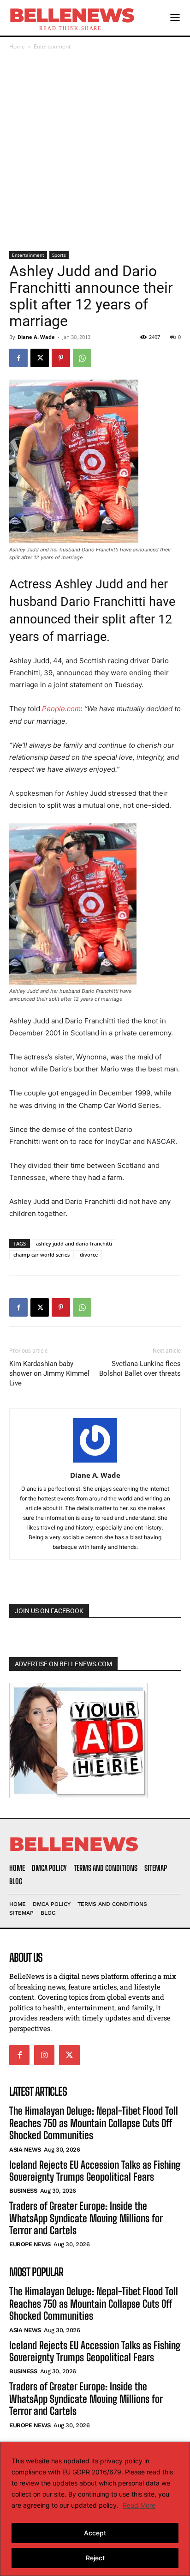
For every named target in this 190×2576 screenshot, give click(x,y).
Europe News (30, 2244)
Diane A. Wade (36, 337)
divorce (89, 1255)
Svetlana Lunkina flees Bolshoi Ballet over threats (140, 1369)
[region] (95, 2509)
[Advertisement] (95, 151)
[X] (40, 358)
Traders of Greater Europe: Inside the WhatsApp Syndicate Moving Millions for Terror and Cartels (86, 2218)
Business (23, 2191)
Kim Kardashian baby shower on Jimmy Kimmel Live (49, 1373)
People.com (61, 709)
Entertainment (52, 46)
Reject (95, 2558)
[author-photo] (95, 1462)
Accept (95, 2533)
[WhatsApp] (82, 358)
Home (17, 46)
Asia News (25, 2150)
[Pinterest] (61, 358)
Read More (139, 2505)
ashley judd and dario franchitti (74, 1243)
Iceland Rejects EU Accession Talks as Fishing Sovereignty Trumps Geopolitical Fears (95, 2171)
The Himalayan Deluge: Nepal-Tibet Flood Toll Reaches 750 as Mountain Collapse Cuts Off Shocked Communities (94, 2123)
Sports (59, 255)
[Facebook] (18, 358)
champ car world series (42, 1255)
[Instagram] (44, 2055)
